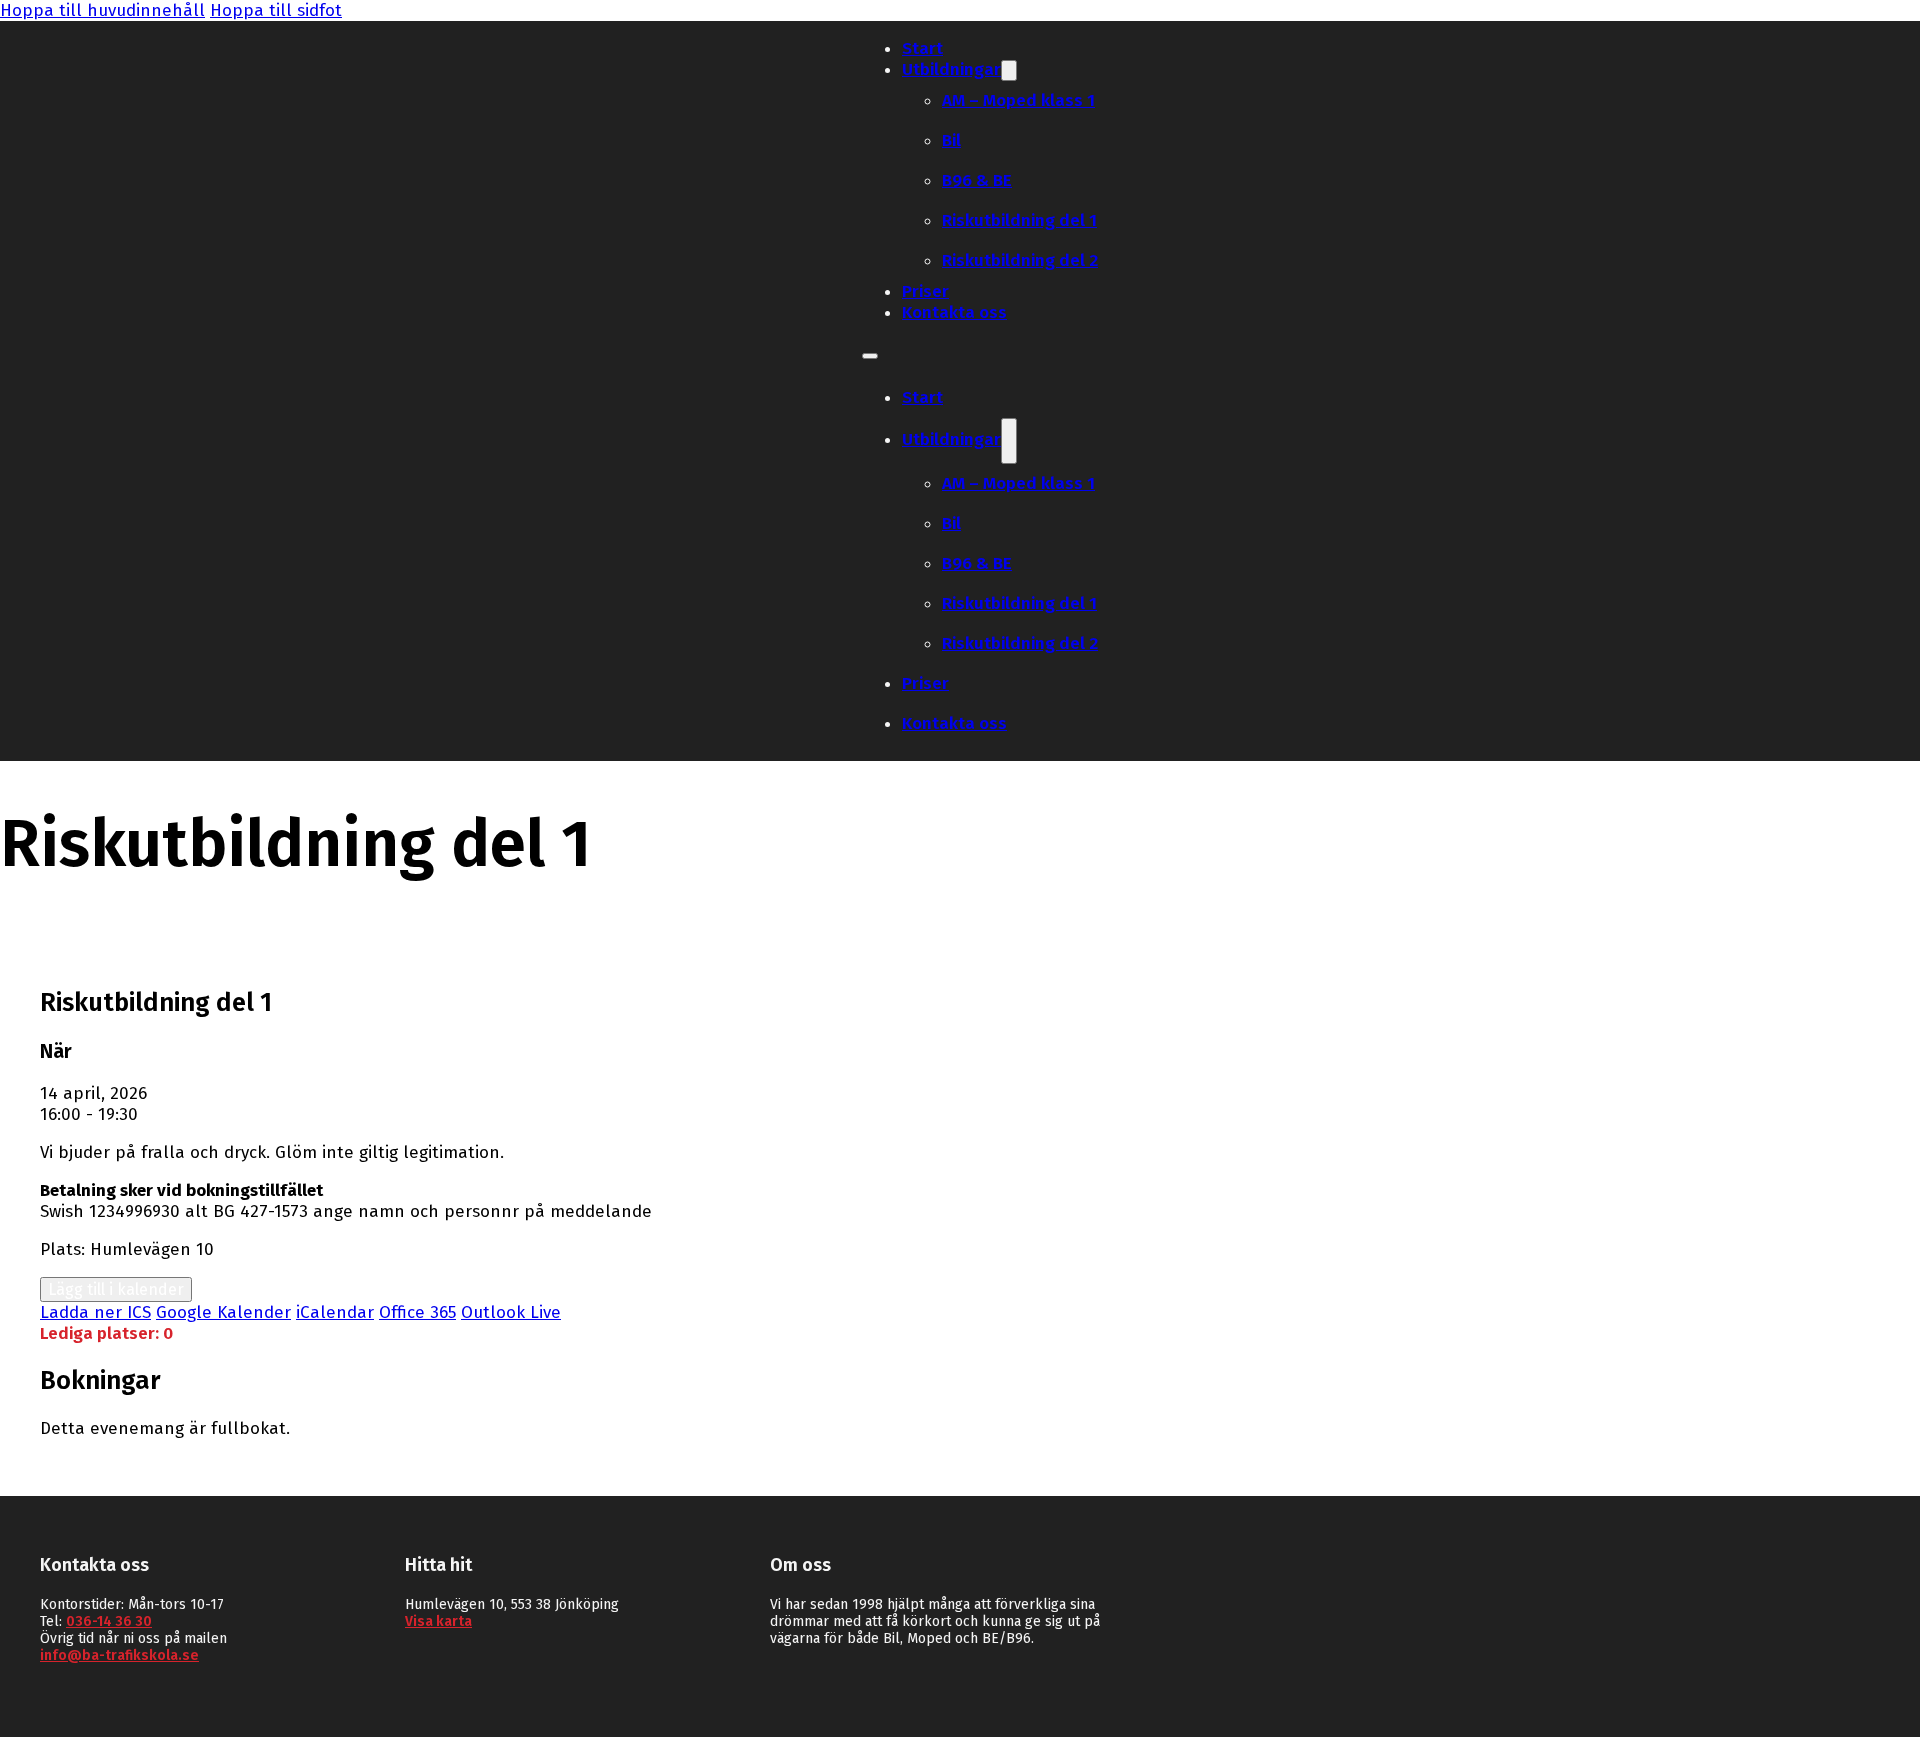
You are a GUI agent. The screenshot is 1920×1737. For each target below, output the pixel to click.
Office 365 (417, 1312)
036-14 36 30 (109, 1621)
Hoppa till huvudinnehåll (102, 10)
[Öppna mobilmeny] (870, 356)
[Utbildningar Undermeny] (1009, 70)
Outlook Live (511, 1312)
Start (922, 48)
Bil (951, 140)
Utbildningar (951, 69)
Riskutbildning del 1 (1019, 220)
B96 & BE (977, 180)
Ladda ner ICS (95, 1312)
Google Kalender (223, 1312)
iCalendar (335, 1312)
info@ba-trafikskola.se (119, 1655)
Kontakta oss (954, 312)
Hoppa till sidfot (276, 10)
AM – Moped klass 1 (1018, 100)
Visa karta (438, 1621)
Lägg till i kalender (116, 1289)
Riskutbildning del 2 (1020, 260)
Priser (925, 291)
